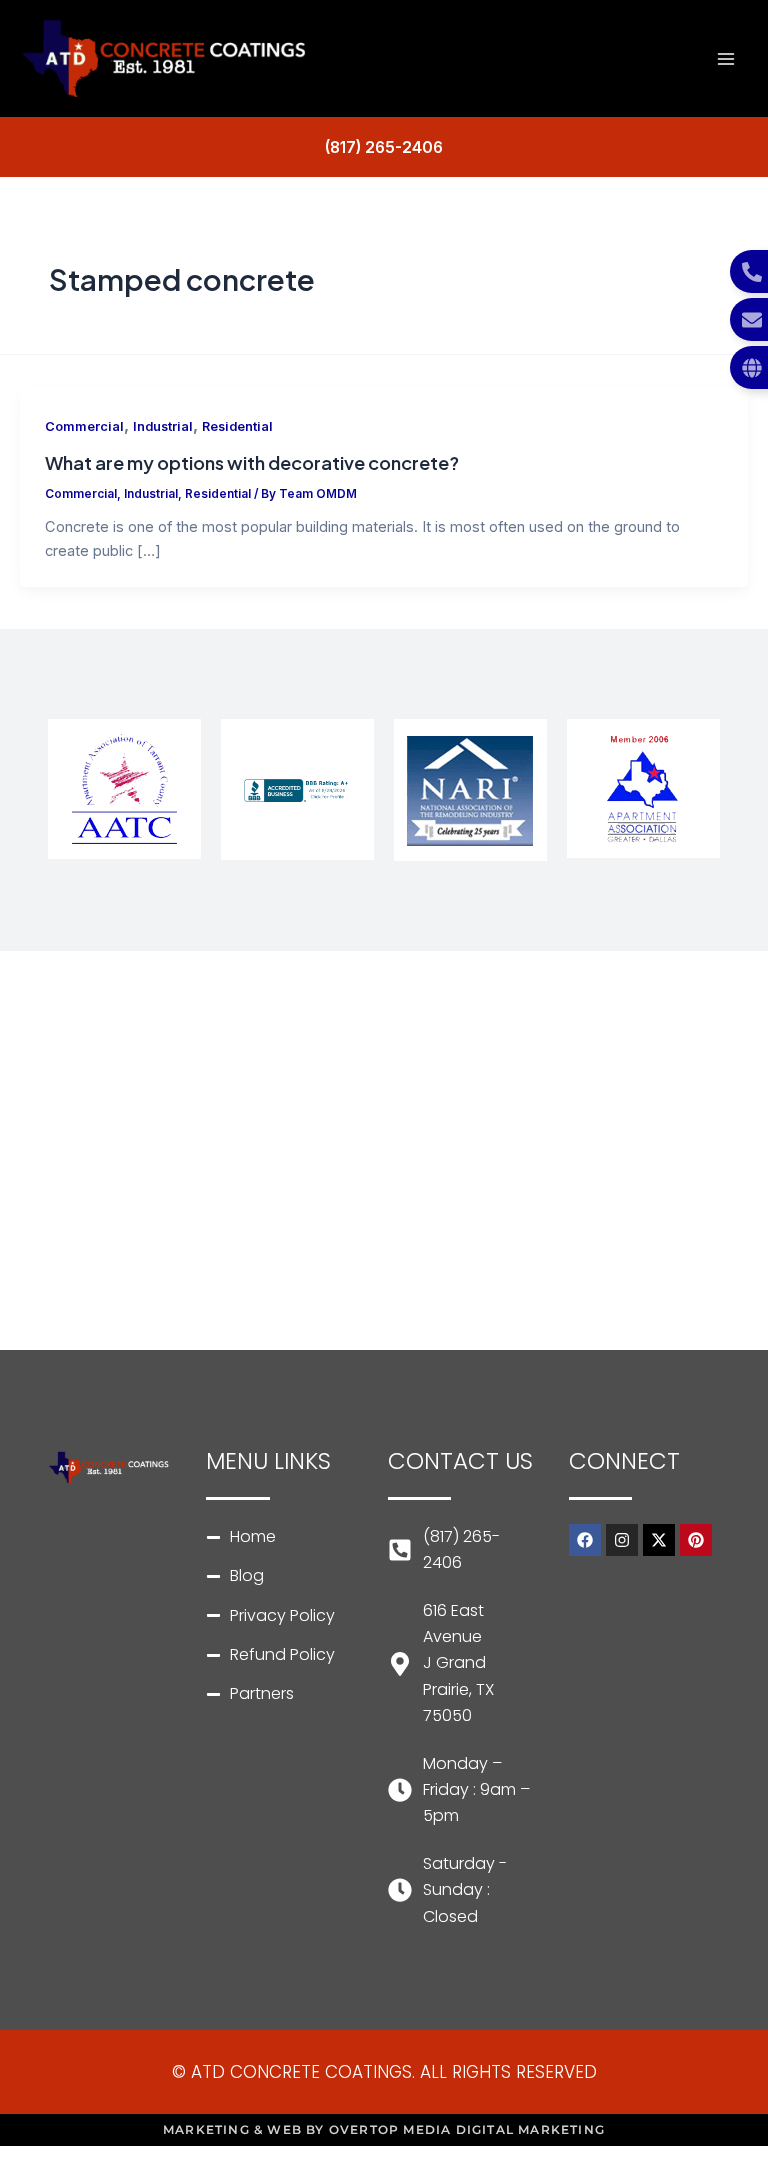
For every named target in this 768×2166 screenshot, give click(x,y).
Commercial (84, 426)
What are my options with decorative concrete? (252, 462)
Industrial (163, 426)
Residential (237, 426)
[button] (384, 148)
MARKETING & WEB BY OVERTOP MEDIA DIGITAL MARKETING (384, 2129)
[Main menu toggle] (725, 58)
